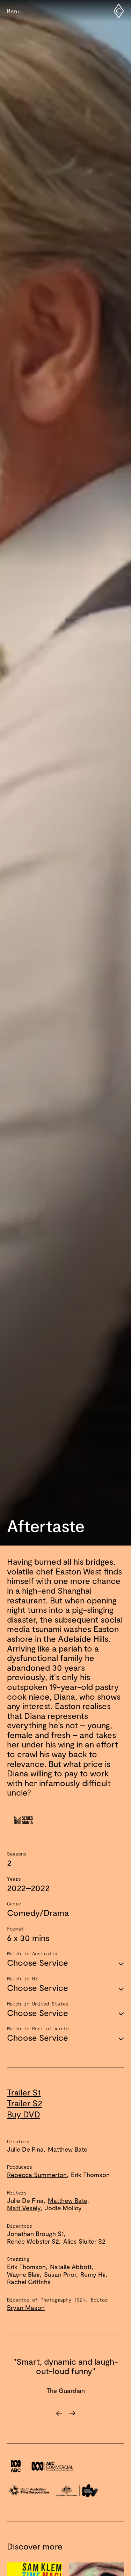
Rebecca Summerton (37, 2175)
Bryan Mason (26, 2307)
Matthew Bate (68, 2149)
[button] (36, 2413)
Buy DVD (24, 2114)
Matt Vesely (24, 2208)
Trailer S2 (25, 2103)
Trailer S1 (24, 2092)
